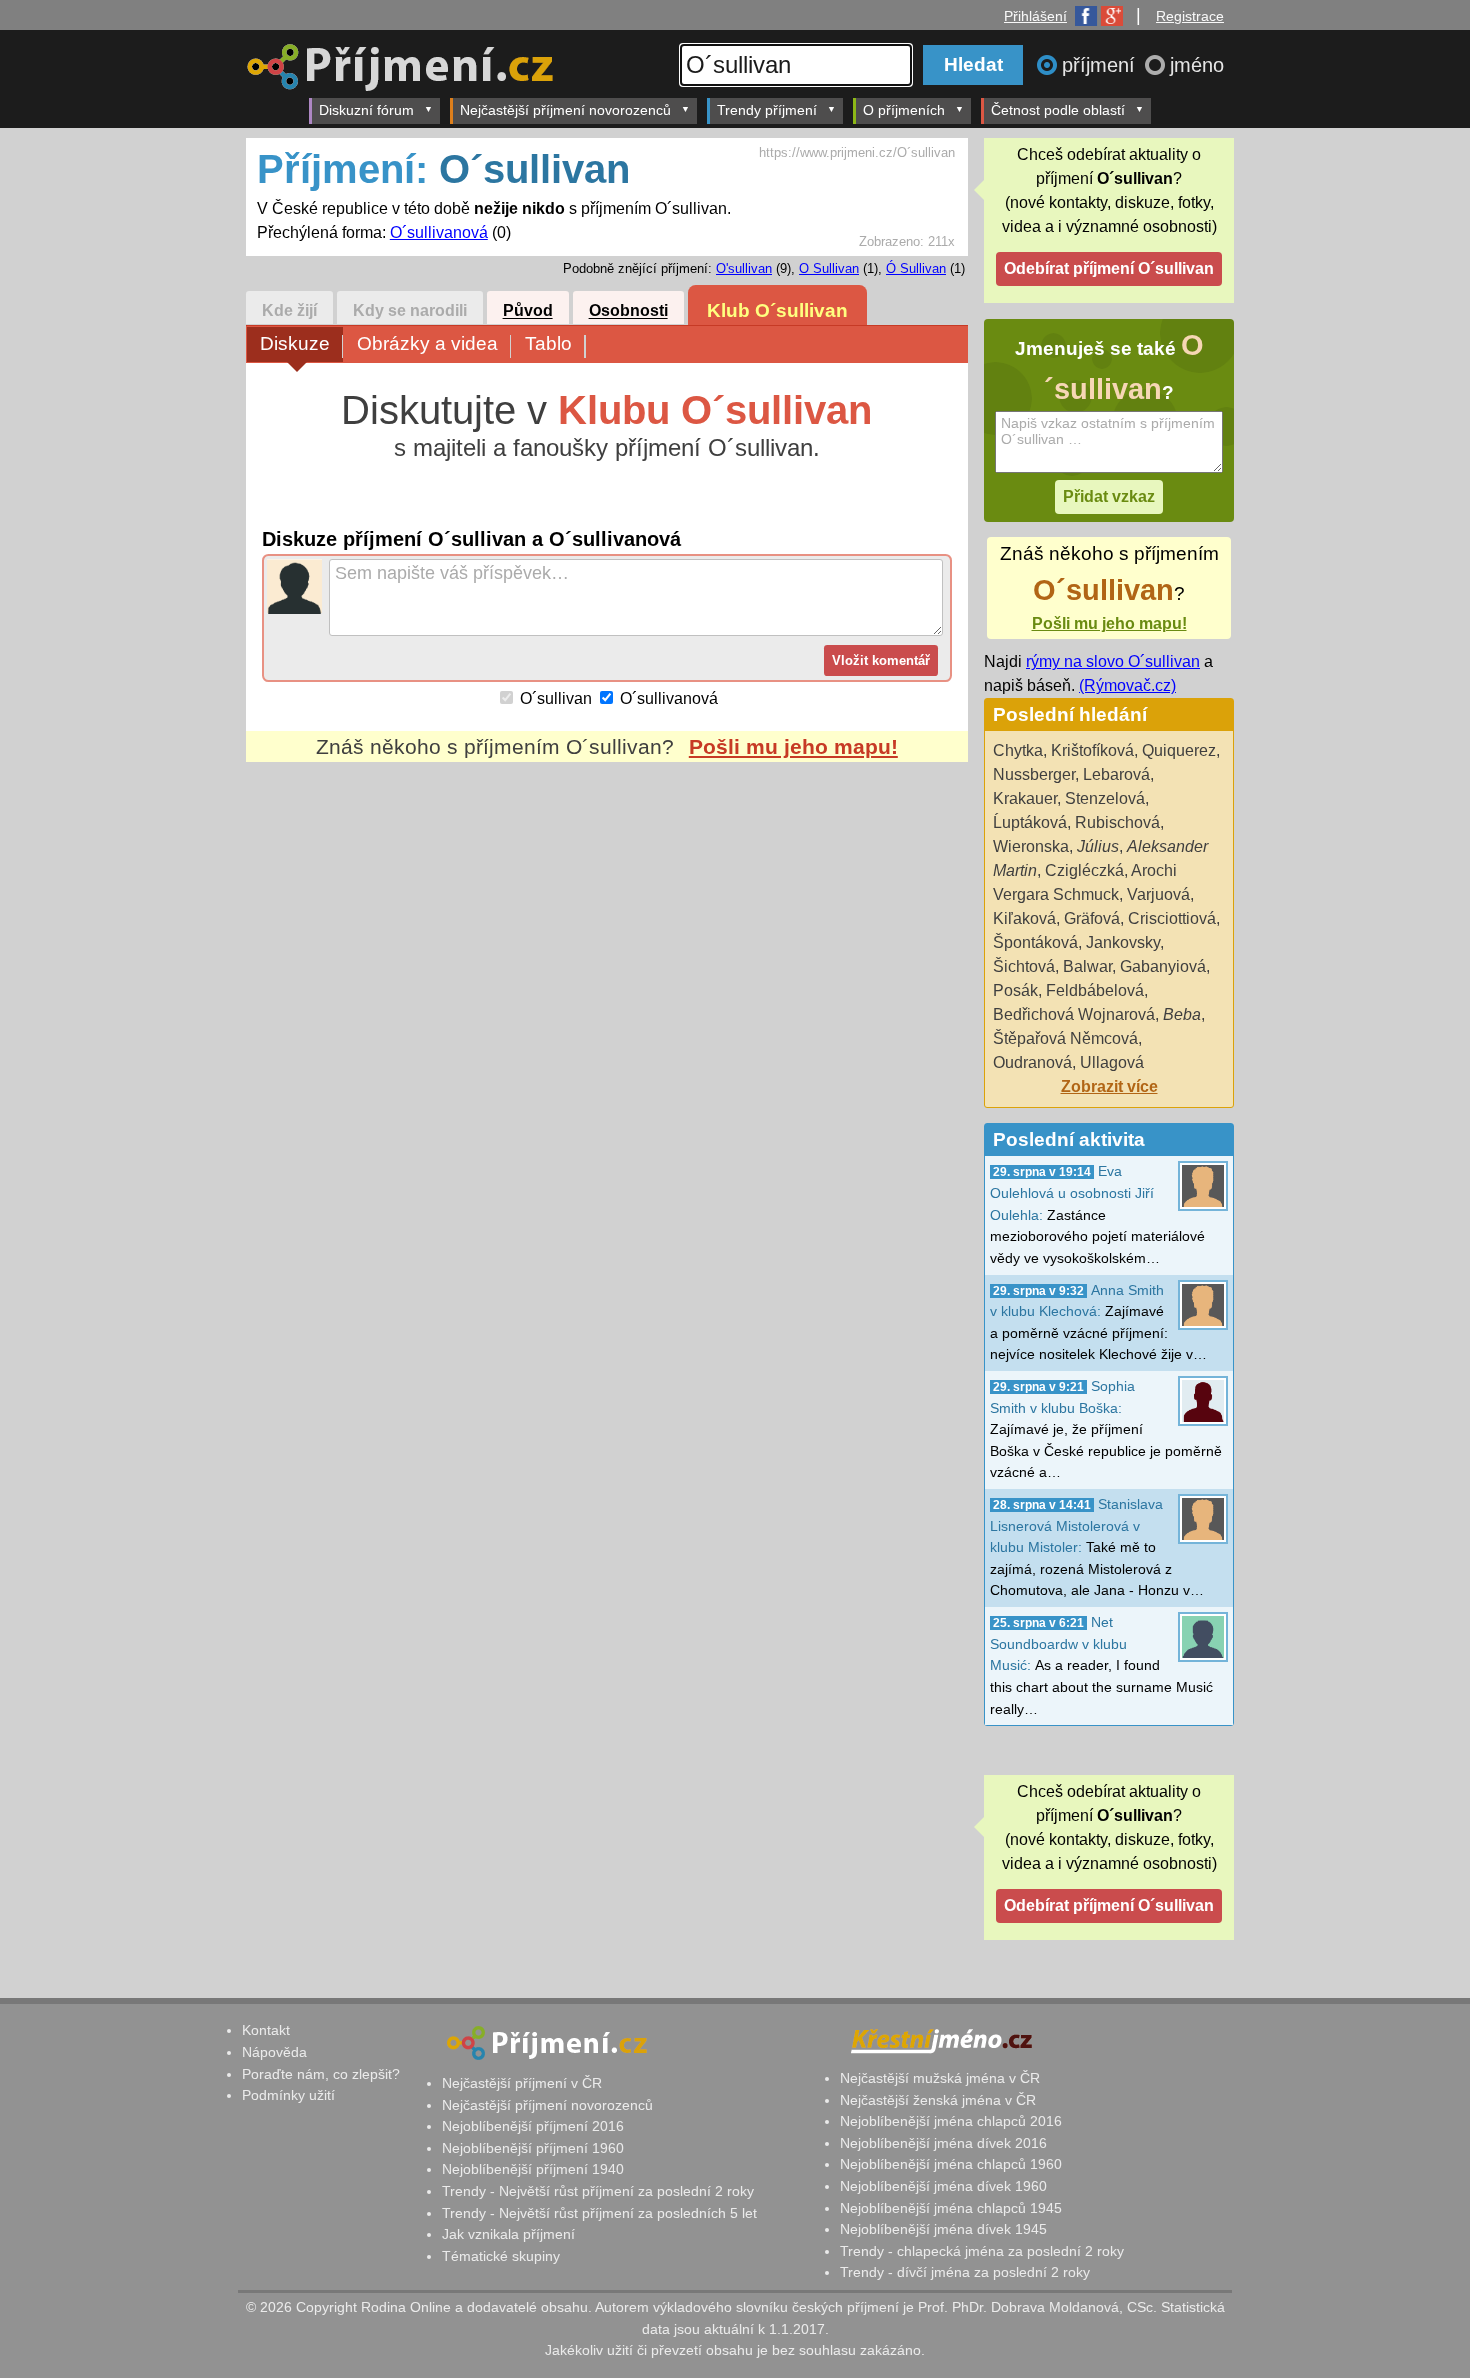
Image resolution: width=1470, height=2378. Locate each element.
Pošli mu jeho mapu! (793, 746)
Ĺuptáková (1030, 822)
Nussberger (1034, 774)
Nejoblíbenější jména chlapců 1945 (951, 2208)
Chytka (1018, 750)
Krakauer (1025, 798)
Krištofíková (1092, 750)
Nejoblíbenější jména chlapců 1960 (951, 2164)
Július (1098, 846)
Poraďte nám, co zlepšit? (321, 2074)
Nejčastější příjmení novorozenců (565, 110)
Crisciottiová (1172, 918)
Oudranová (1032, 1062)
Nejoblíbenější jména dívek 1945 (943, 2229)
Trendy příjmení (767, 110)
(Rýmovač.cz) (1127, 685)
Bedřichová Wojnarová (1074, 1014)
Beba (1182, 1014)
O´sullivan (556, 698)
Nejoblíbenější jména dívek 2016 (943, 2143)
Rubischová (1117, 822)
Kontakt (266, 2030)
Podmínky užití (288, 2095)
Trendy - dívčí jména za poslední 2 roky (965, 2272)
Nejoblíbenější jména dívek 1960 (943, 2186)
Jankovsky (1123, 942)
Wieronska (1031, 846)
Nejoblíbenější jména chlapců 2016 (951, 2121)
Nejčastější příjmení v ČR (522, 2083)
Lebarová (1116, 774)
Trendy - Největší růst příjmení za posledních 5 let (599, 2213)
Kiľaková (1024, 918)
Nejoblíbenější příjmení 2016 (533, 2126)
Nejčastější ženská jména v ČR (938, 2100)
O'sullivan (744, 268)
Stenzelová (1105, 798)
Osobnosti (628, 311)
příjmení (1101, 65)
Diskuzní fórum (366, 110)
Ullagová (1112, 1062)
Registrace (1190, 16)
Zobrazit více (1109, 1086)
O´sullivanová (439, 232)
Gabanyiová (1163, 966)
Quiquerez (1179, 750)
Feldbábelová (1095, 990)
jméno (1197, 65)
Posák (1015, 990)
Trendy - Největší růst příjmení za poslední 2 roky (598, 2191)
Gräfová (1092, 918)
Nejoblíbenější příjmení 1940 (533, 2169)
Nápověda (274, 2052)
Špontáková (1035, 942)
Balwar (1087, 966)
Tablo (548, 343)
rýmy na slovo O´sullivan (1113, 661)
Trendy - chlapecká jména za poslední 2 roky (982, 2251)
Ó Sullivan (916, 268)
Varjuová (1158, 894)
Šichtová (1024, 966)
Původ (528, 311)
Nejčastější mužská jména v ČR (940, 2078)
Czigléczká (1084, 870)
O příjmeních (904, 110)
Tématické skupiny (501, 2256)
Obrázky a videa (427, 343)
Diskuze (295, 343)
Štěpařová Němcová (1065, 1038)
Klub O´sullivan (777, 310)
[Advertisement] (607, 950)
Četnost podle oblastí (1058, 110)
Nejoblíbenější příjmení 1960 (533, 2148)
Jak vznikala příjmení (508, 2234)
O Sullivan (829, 268)
